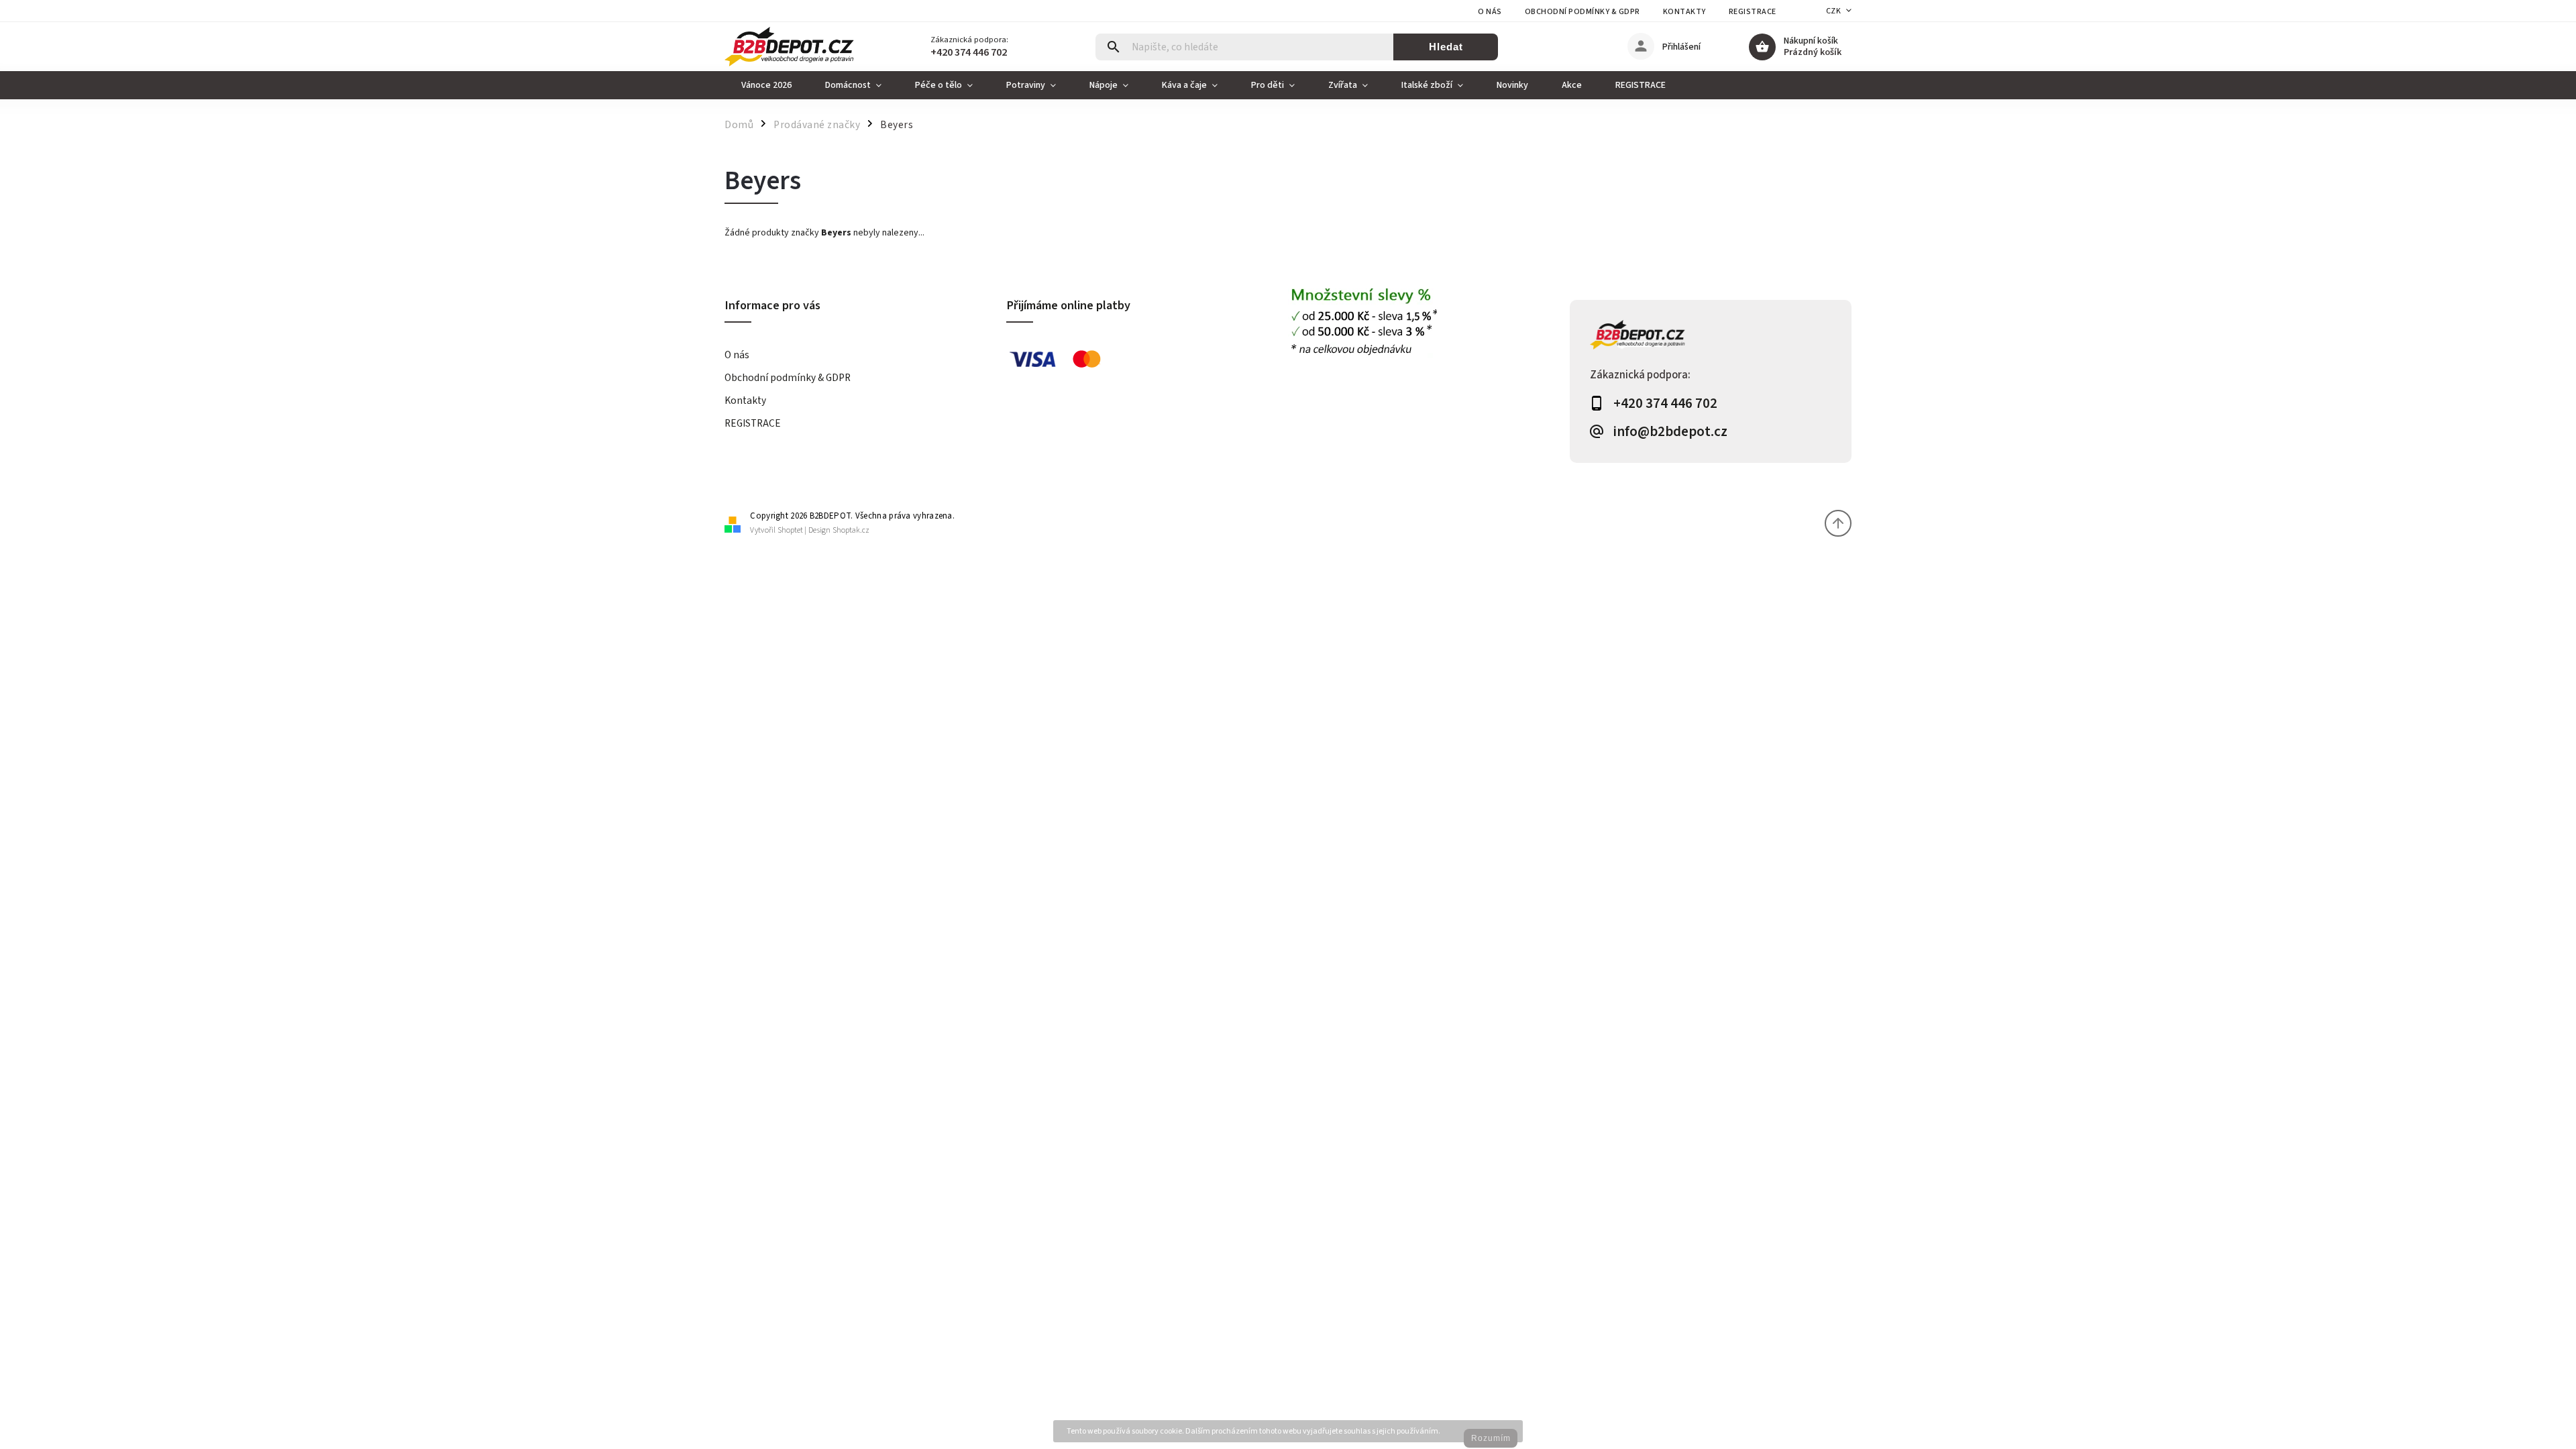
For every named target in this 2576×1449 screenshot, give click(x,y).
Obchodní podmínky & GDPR (1582, 12)
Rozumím (1491, 1438)
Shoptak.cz (851, 530)
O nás (1490, 12)
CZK (1834, 11)
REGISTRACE (1753, 12)
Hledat (1446, 47)
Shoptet (790, 530)
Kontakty (1684, 12)
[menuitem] (766, 85)
